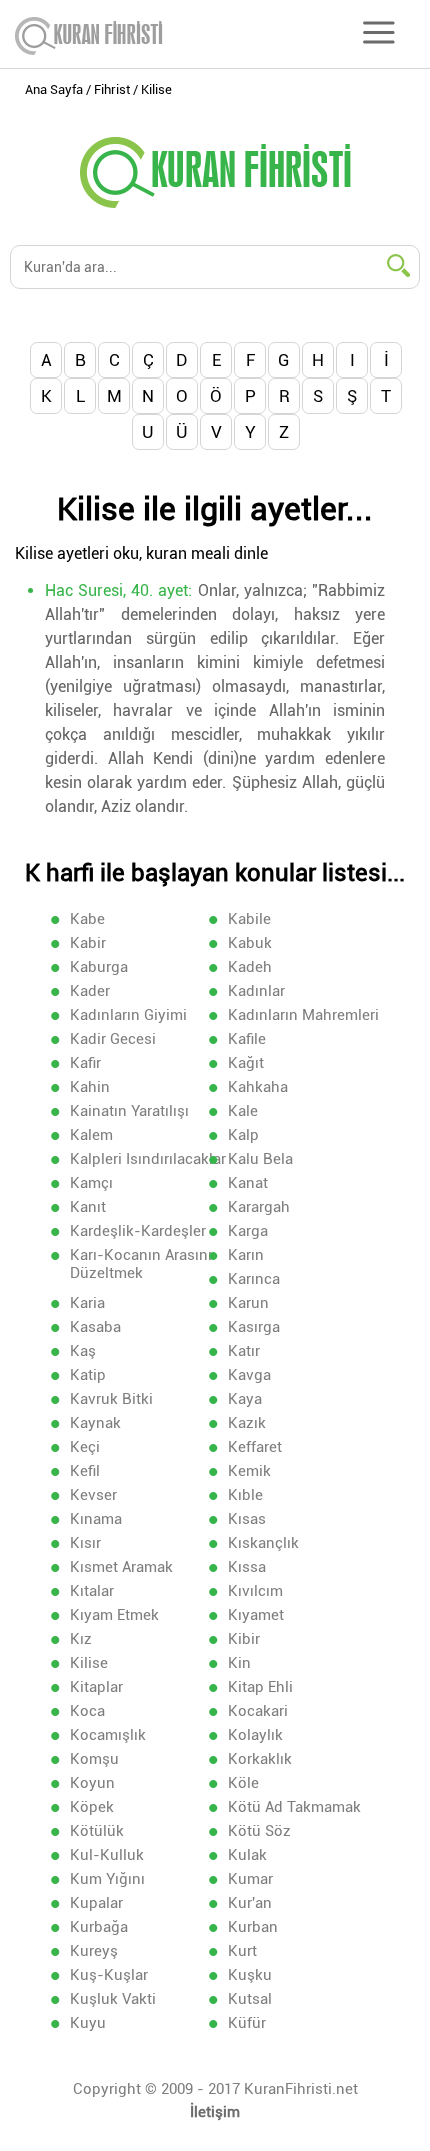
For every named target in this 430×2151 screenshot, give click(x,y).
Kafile (247, 1039)
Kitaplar (96, 1687)
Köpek (92, 1807)
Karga (248, 1231)
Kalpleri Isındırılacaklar (148, 1159)
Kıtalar (92, 1591)
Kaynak (95, 1423)
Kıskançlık (263, 1543)
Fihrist (112, 89)
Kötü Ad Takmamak (294, 1807)
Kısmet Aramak (121, 1567)
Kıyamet (256, 1615)
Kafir (85, 1063)
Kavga (249, 1375)
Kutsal (250, 1999)
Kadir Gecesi (113, 1039)
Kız (81, 1639)
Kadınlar (256, 991)
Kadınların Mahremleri (303, 1015)
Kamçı (91, 1183)
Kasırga (254, 1327)
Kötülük (97, 1831)
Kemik (249, 1471)
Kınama (96, 1519)
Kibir (244, 1639)
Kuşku (250, 1975)
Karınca (254, 1279)
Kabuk (250, 943)
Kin (239, 1663)
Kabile (249, 919)
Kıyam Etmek (114, 1615)
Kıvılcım (255, 1591)
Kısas (247, 1519)
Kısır (85, 1543)
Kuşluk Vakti (113, 1999)
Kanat (248, 1183)
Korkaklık (260, 1759)
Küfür (247, 2023)
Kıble (245, 1495)
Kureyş (94, 1951)
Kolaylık (255, 1735)
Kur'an (250, 1903)
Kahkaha (258, 1087)
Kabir (88, 943)
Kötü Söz (259, 1831)
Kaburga (99, 967)
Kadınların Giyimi (128, 1015)
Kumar (250, 1879)
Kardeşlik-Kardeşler (138, 1231)
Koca (87, 1711)
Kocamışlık (108, 1735)
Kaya (245, 1399)
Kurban (253, 1927)
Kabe (87, 919)
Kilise (89, 1663)
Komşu (94, 1759)
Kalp (243, 1135)
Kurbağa (99, 1927)
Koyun (92, 1783)
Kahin (90, 1087)
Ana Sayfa (54, 89)
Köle (243, 1783)
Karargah (259, 1207)
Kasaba (95, 1327)
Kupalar (96, 1903)
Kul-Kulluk (107, 1855)
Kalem (91, 1135)
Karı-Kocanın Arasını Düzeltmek (141, 1264)
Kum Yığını (107, 1879)
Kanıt (88, 1207)
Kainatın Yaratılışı (129, 1111)
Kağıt (246, 1063)
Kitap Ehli (260, 1687)
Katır (244, 1351)
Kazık (247, 1423)
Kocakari (258, 1711)
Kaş (83, 1351)
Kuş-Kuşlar (109, 1975)
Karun (248, 1303)
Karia (87, 1303)
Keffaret (255, 1447)
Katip (88, 1375)
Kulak (247, 1855)
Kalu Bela (260, 1159)
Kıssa (247, 1567)
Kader (90, 991)
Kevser (93, 1495)
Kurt (242, 1951)
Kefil (85, 1471)
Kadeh (250, 967)
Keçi (85, 1447)
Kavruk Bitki (111, 1399)
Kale (243, 1111)
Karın (246, 1255)
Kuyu (88, 2023)
